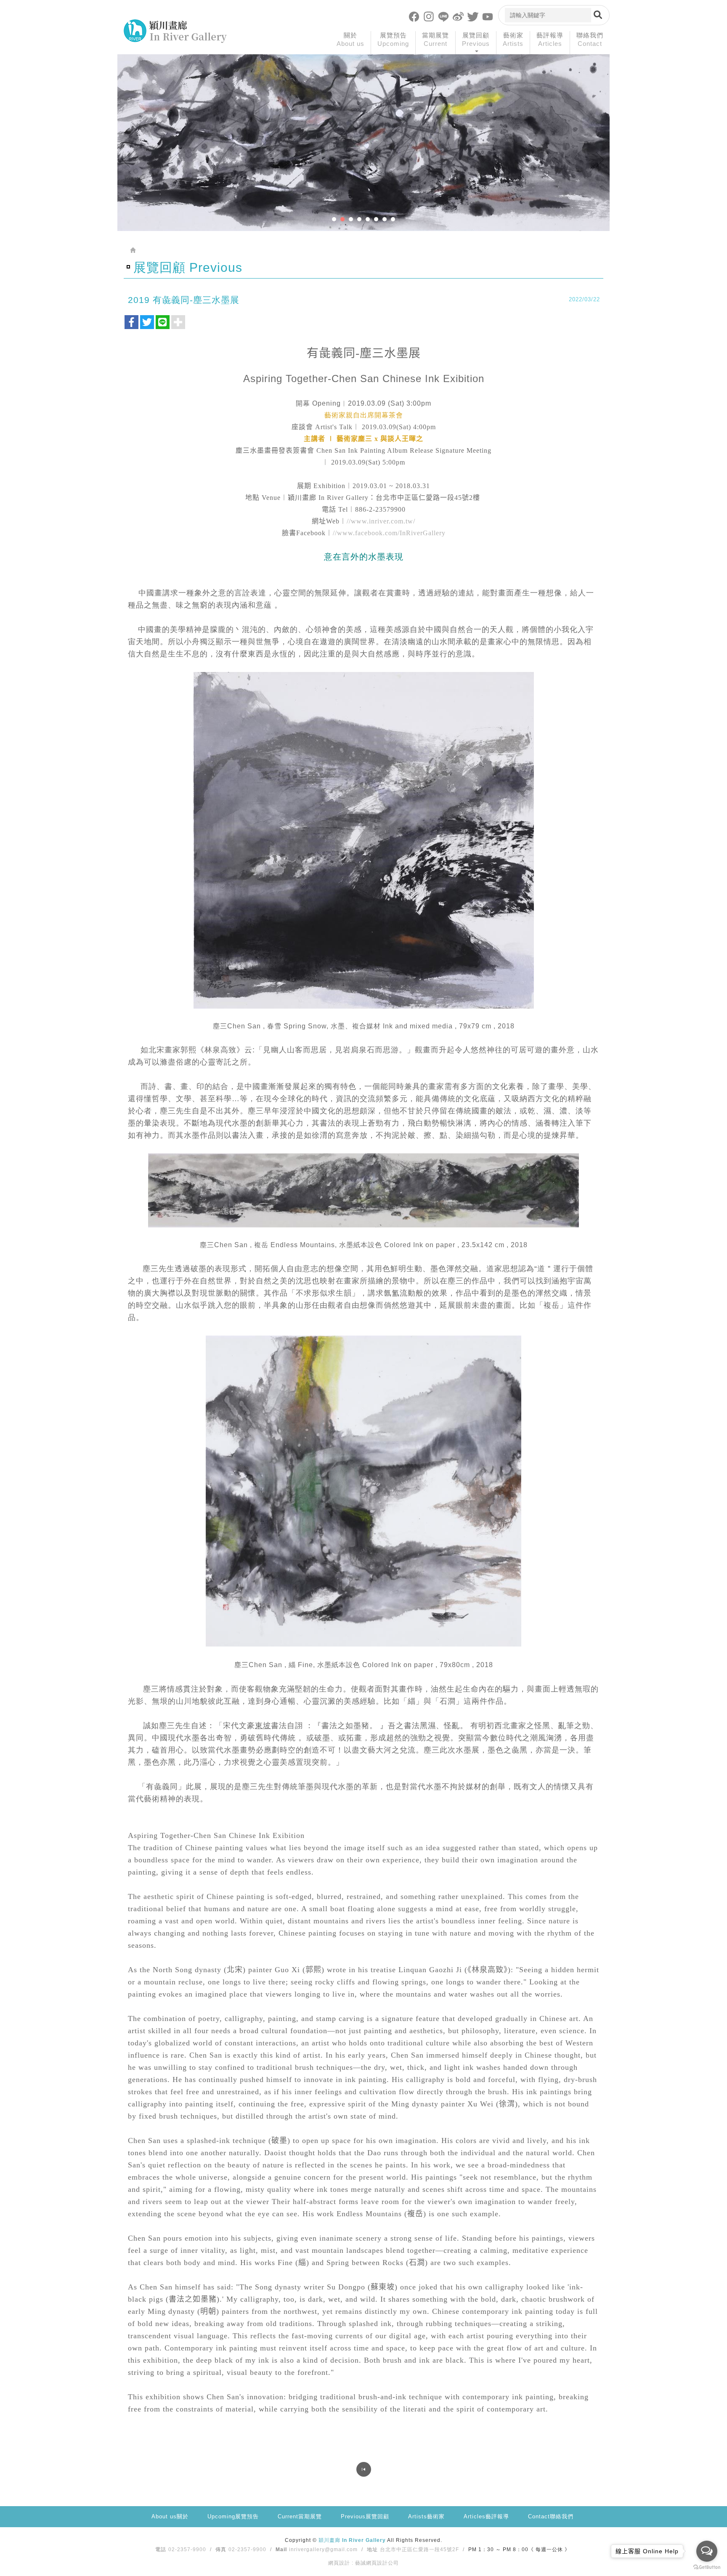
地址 (372, 2549)
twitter (473, 16)
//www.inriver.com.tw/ (381, 521)
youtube (488, 16)
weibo (458, 16)
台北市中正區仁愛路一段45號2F (419, 2549)
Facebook (414, 16)
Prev (127, 159)
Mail (281, 2549)
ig (429, 16)
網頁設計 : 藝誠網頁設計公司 (363, 2563)
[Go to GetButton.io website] (707, 2567)
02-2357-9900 (187, 2549)
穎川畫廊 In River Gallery (175, 31)
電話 (161, 2549)
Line (443, 16)
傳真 (221, 2549)
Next (600, 159)
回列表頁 (364, 2469)
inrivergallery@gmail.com (323, 2549)
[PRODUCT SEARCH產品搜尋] (598, 15)
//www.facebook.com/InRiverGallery (389, 533)
